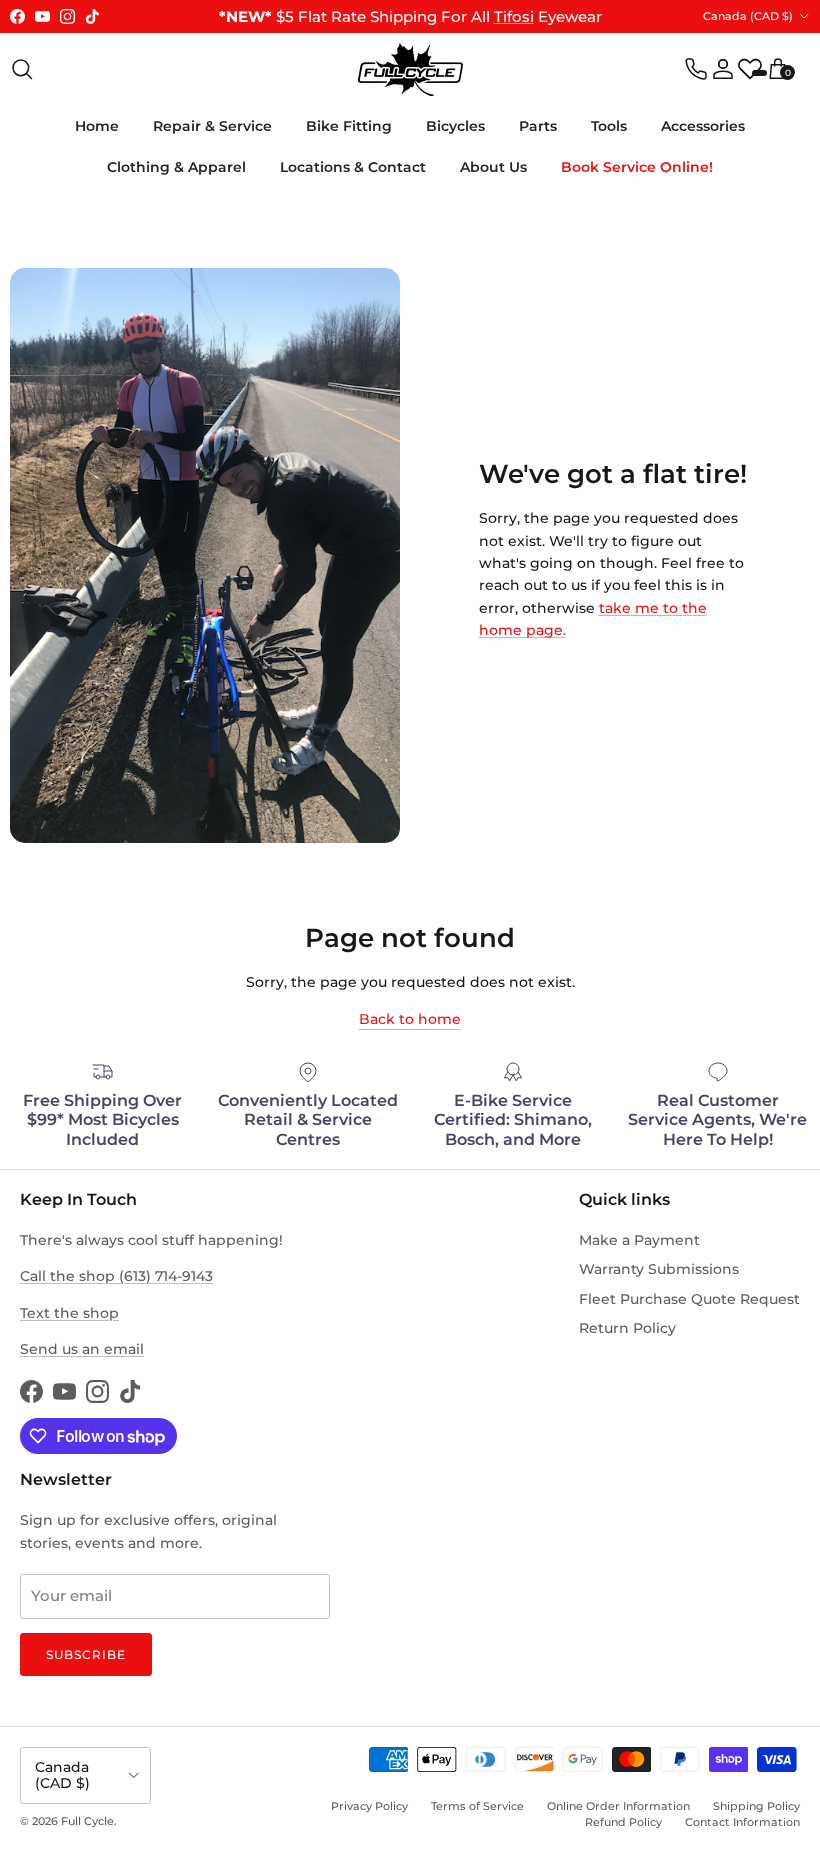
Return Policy (627, 1328)
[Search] (22, 69)
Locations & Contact (353, 167)
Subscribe (86, 1654)
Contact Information (742, 1822)
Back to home (410, 1019)
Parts (538, 126)
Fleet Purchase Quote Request (689, 1299)
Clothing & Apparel (176, 167)
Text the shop (69, 1313)
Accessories (703, 126)
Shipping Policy (756, 1806)
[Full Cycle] (410, 69)
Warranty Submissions (659, 1269)
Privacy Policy (369, 1806)
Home (97, 126)
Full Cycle (87, 1821)
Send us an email (82, 1349)
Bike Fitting (349, 126)
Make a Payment (639, 1240)
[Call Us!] (696, 69)
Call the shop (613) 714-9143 (116, 1276)
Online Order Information (618, 1806)
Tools (609, 126)
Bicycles (455, 126)
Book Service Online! (637, 167)
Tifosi (514, 16)
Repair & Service (212, 126)
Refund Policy (623, 1822)
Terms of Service (477, 1806)
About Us (493, 167)
